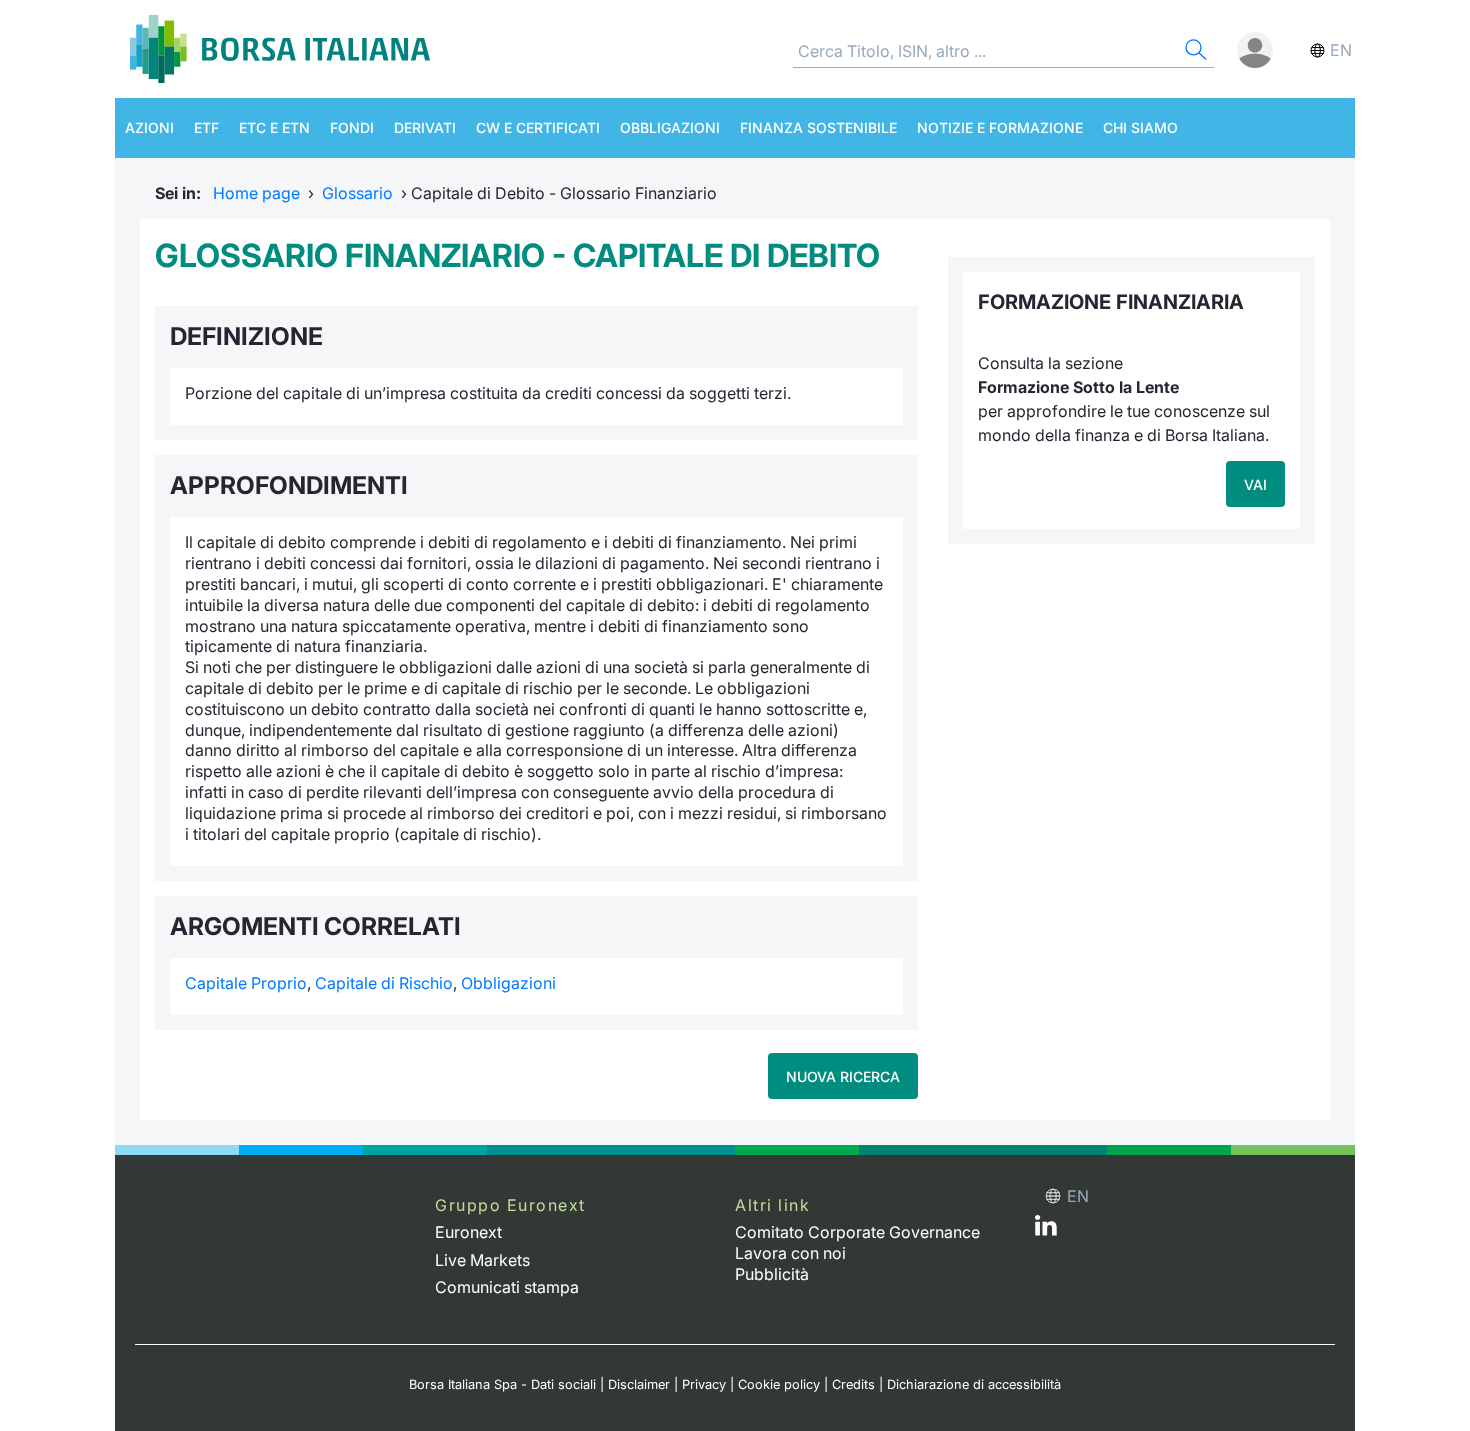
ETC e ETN (274, 127)
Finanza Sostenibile (818, 127)
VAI (1255, 484)
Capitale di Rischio (384, 983)
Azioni (149, 127)
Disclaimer (639, 1384)
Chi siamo (1140, 127)
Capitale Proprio (246, 983)
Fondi (352, 127)
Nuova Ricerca (843, 1076)
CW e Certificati (538, 127)
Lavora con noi (790, 1253)
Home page (256, 193)
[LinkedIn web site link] (1046, 1230)
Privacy (704, 1384)
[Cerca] (1194, 52)
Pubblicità (772, 1274)
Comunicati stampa (507, 1287)
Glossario (357, 193)
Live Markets (482, 1260)
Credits (853, 1384)
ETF (206, 127)
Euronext (468, 1232)
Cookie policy (779, 1384)
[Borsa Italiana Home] (280, 49)
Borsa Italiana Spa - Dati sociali (502, 1384)
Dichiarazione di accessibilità (974, 1384)
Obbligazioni (670, 127)
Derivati (425, 127)
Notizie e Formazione (1000, 127)
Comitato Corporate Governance (857, 1232)
